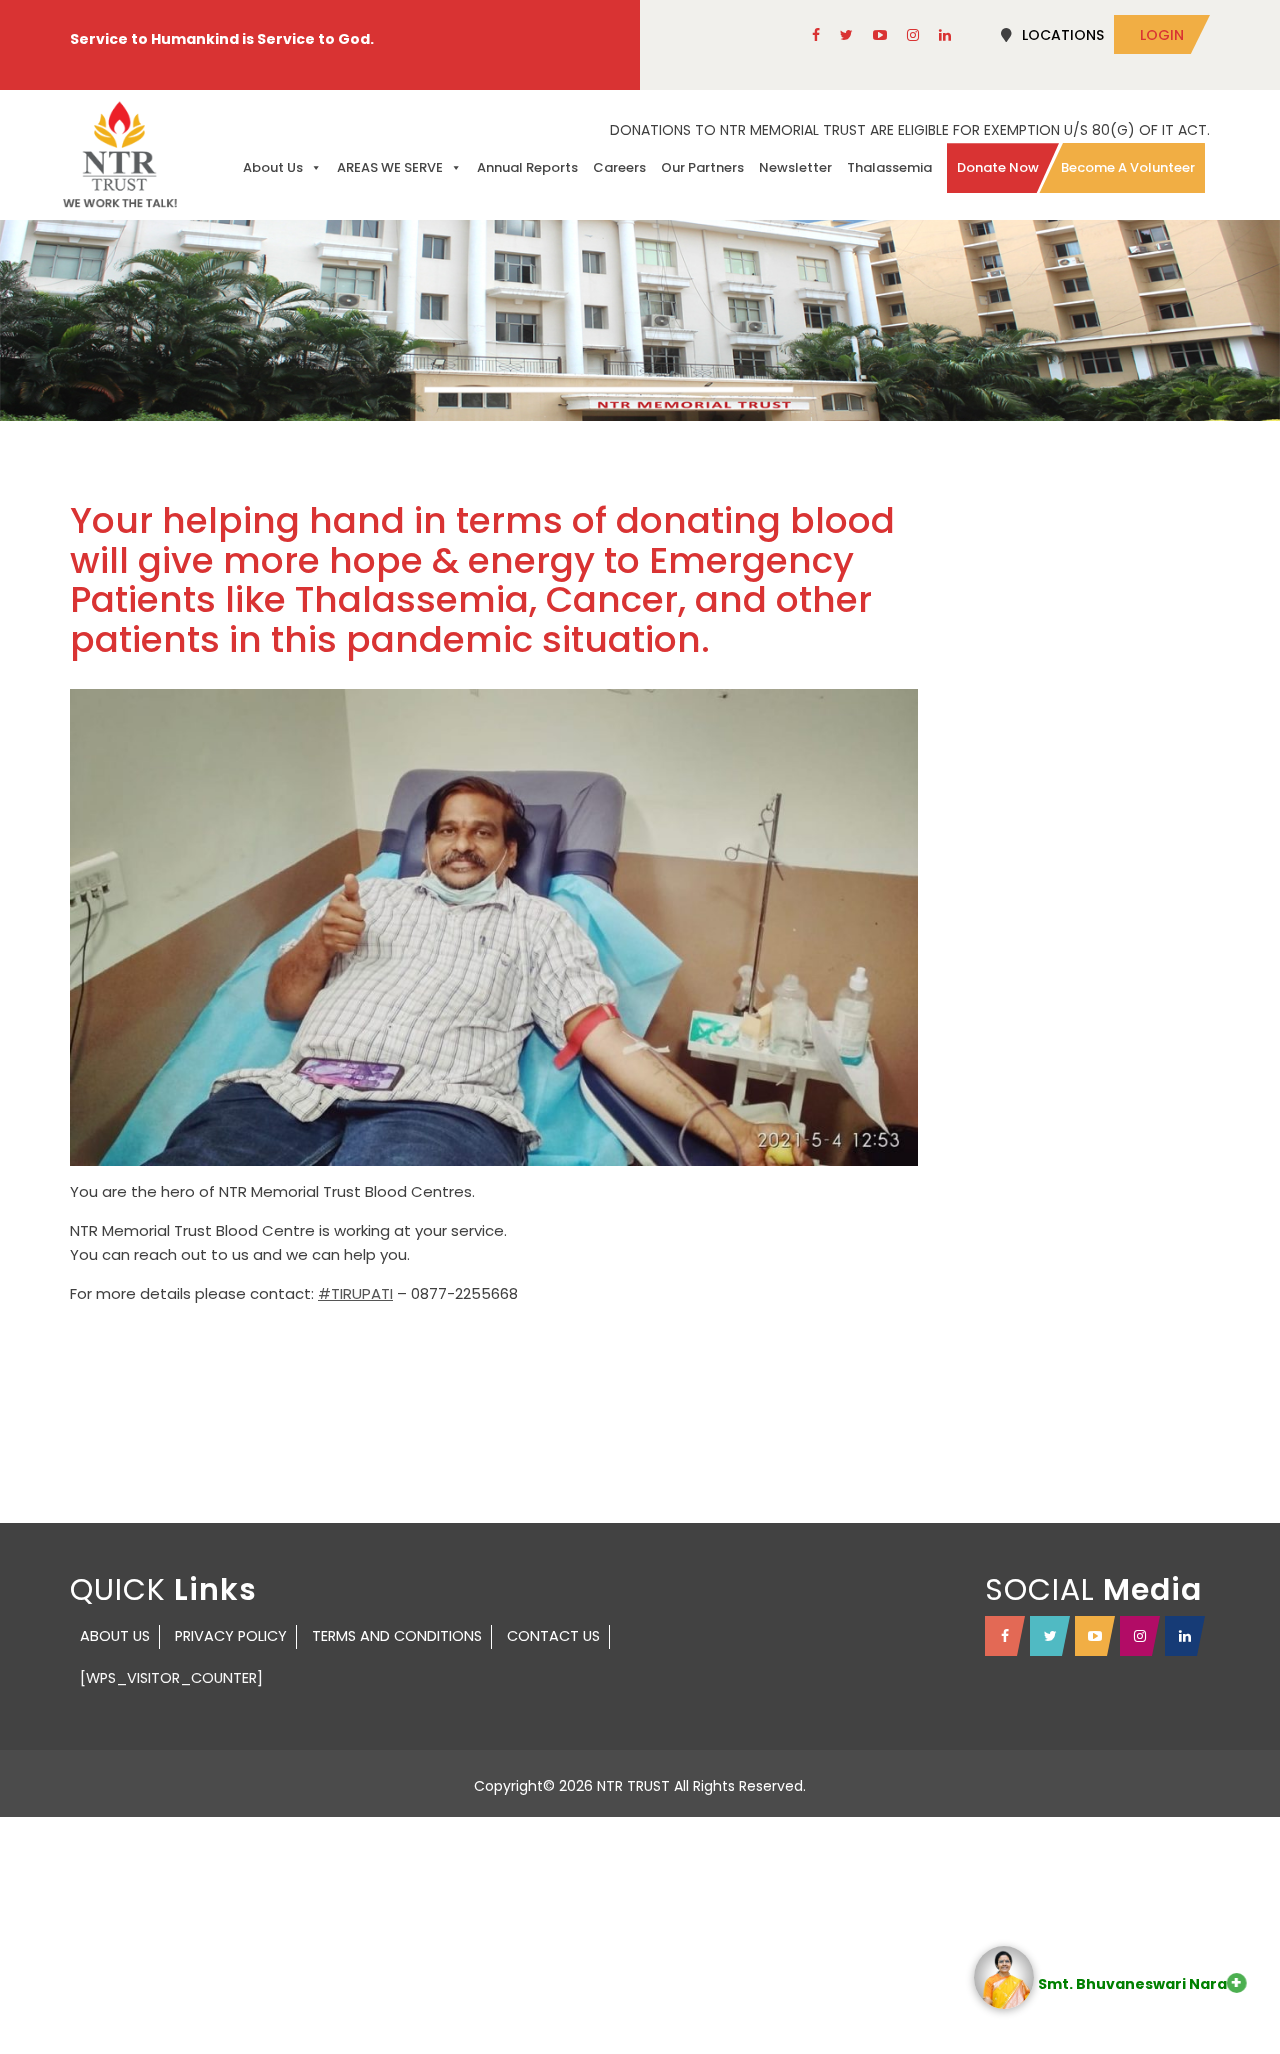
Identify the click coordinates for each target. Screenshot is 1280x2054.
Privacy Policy (231, 1636)
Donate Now (998, 167)
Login (1162, 35)
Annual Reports (527, 167)
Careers (619, 167)
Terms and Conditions (397, 1636)
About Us (273, 167)
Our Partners (702, 167)
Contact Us (553, 1636)
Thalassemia (889, 167)
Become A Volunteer (1128, 167)
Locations (1063, 35)
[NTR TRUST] (120, 154)
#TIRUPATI (355, 1293)
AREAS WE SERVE (390, 167)
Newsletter (795, 167)
